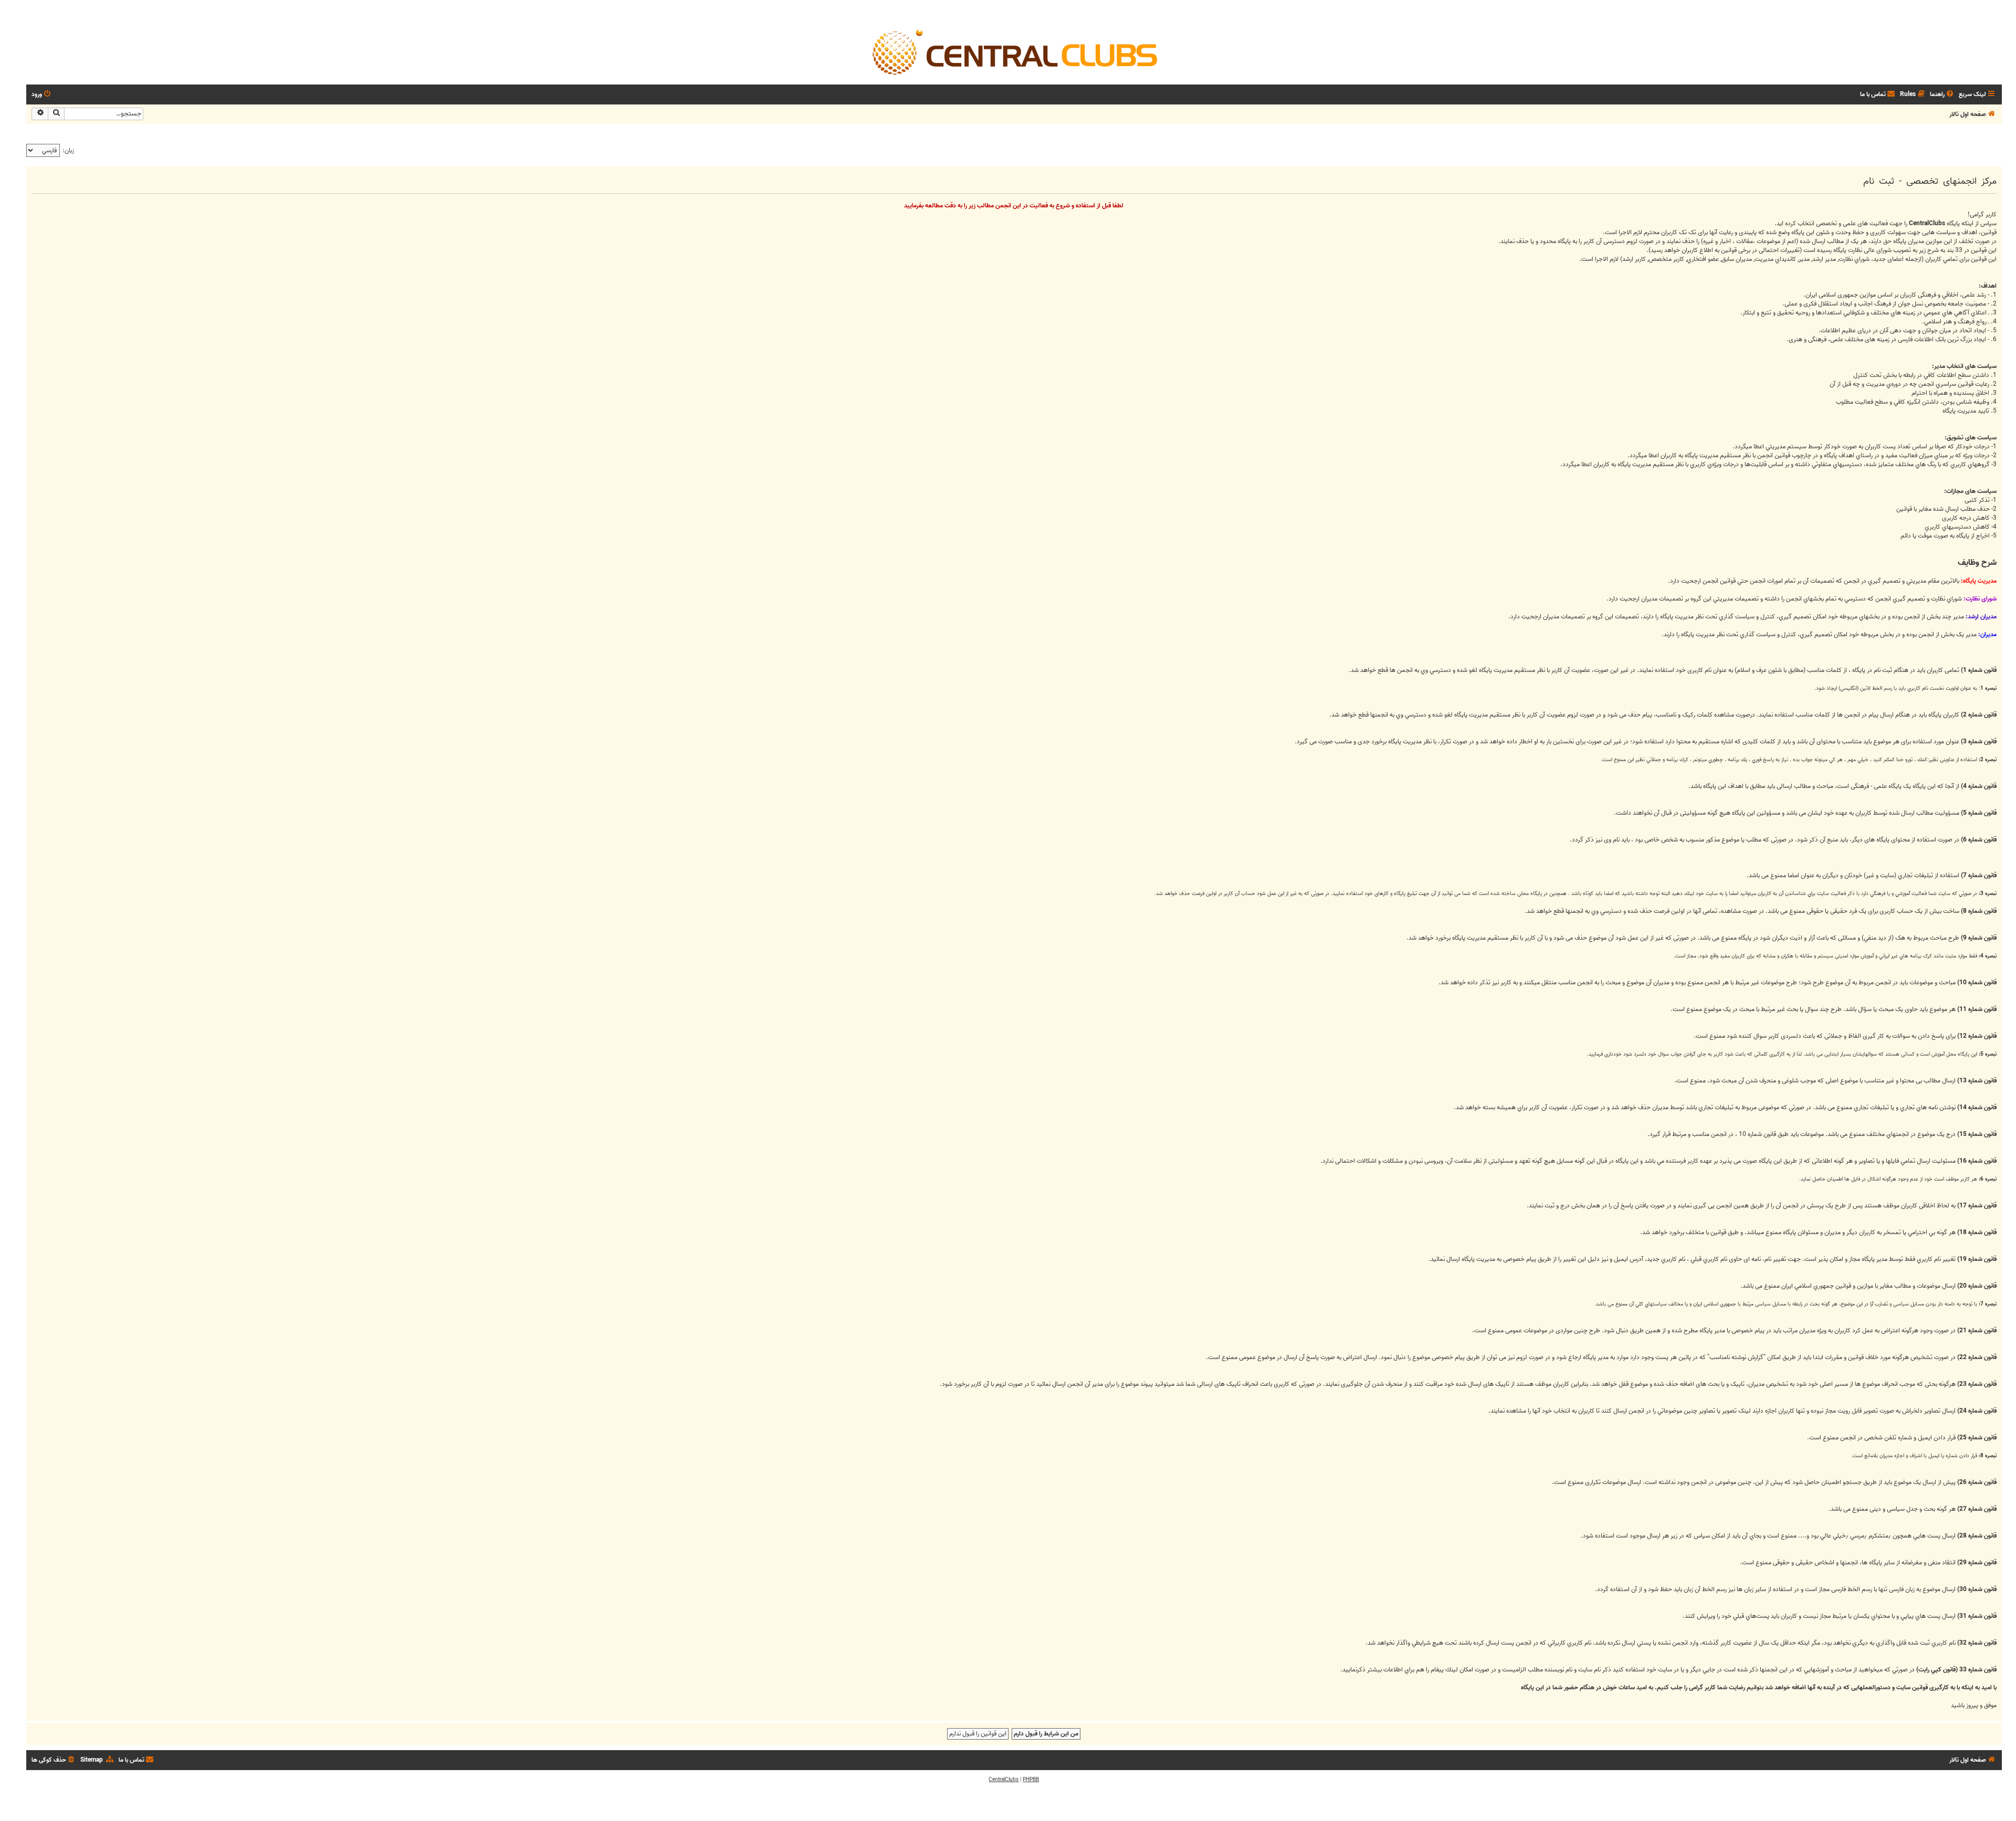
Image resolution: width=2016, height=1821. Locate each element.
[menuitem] (1942, 95)
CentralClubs (1004, 1780)
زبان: (68, 150)
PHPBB (1031, 1780)
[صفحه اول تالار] (1014, 51)
